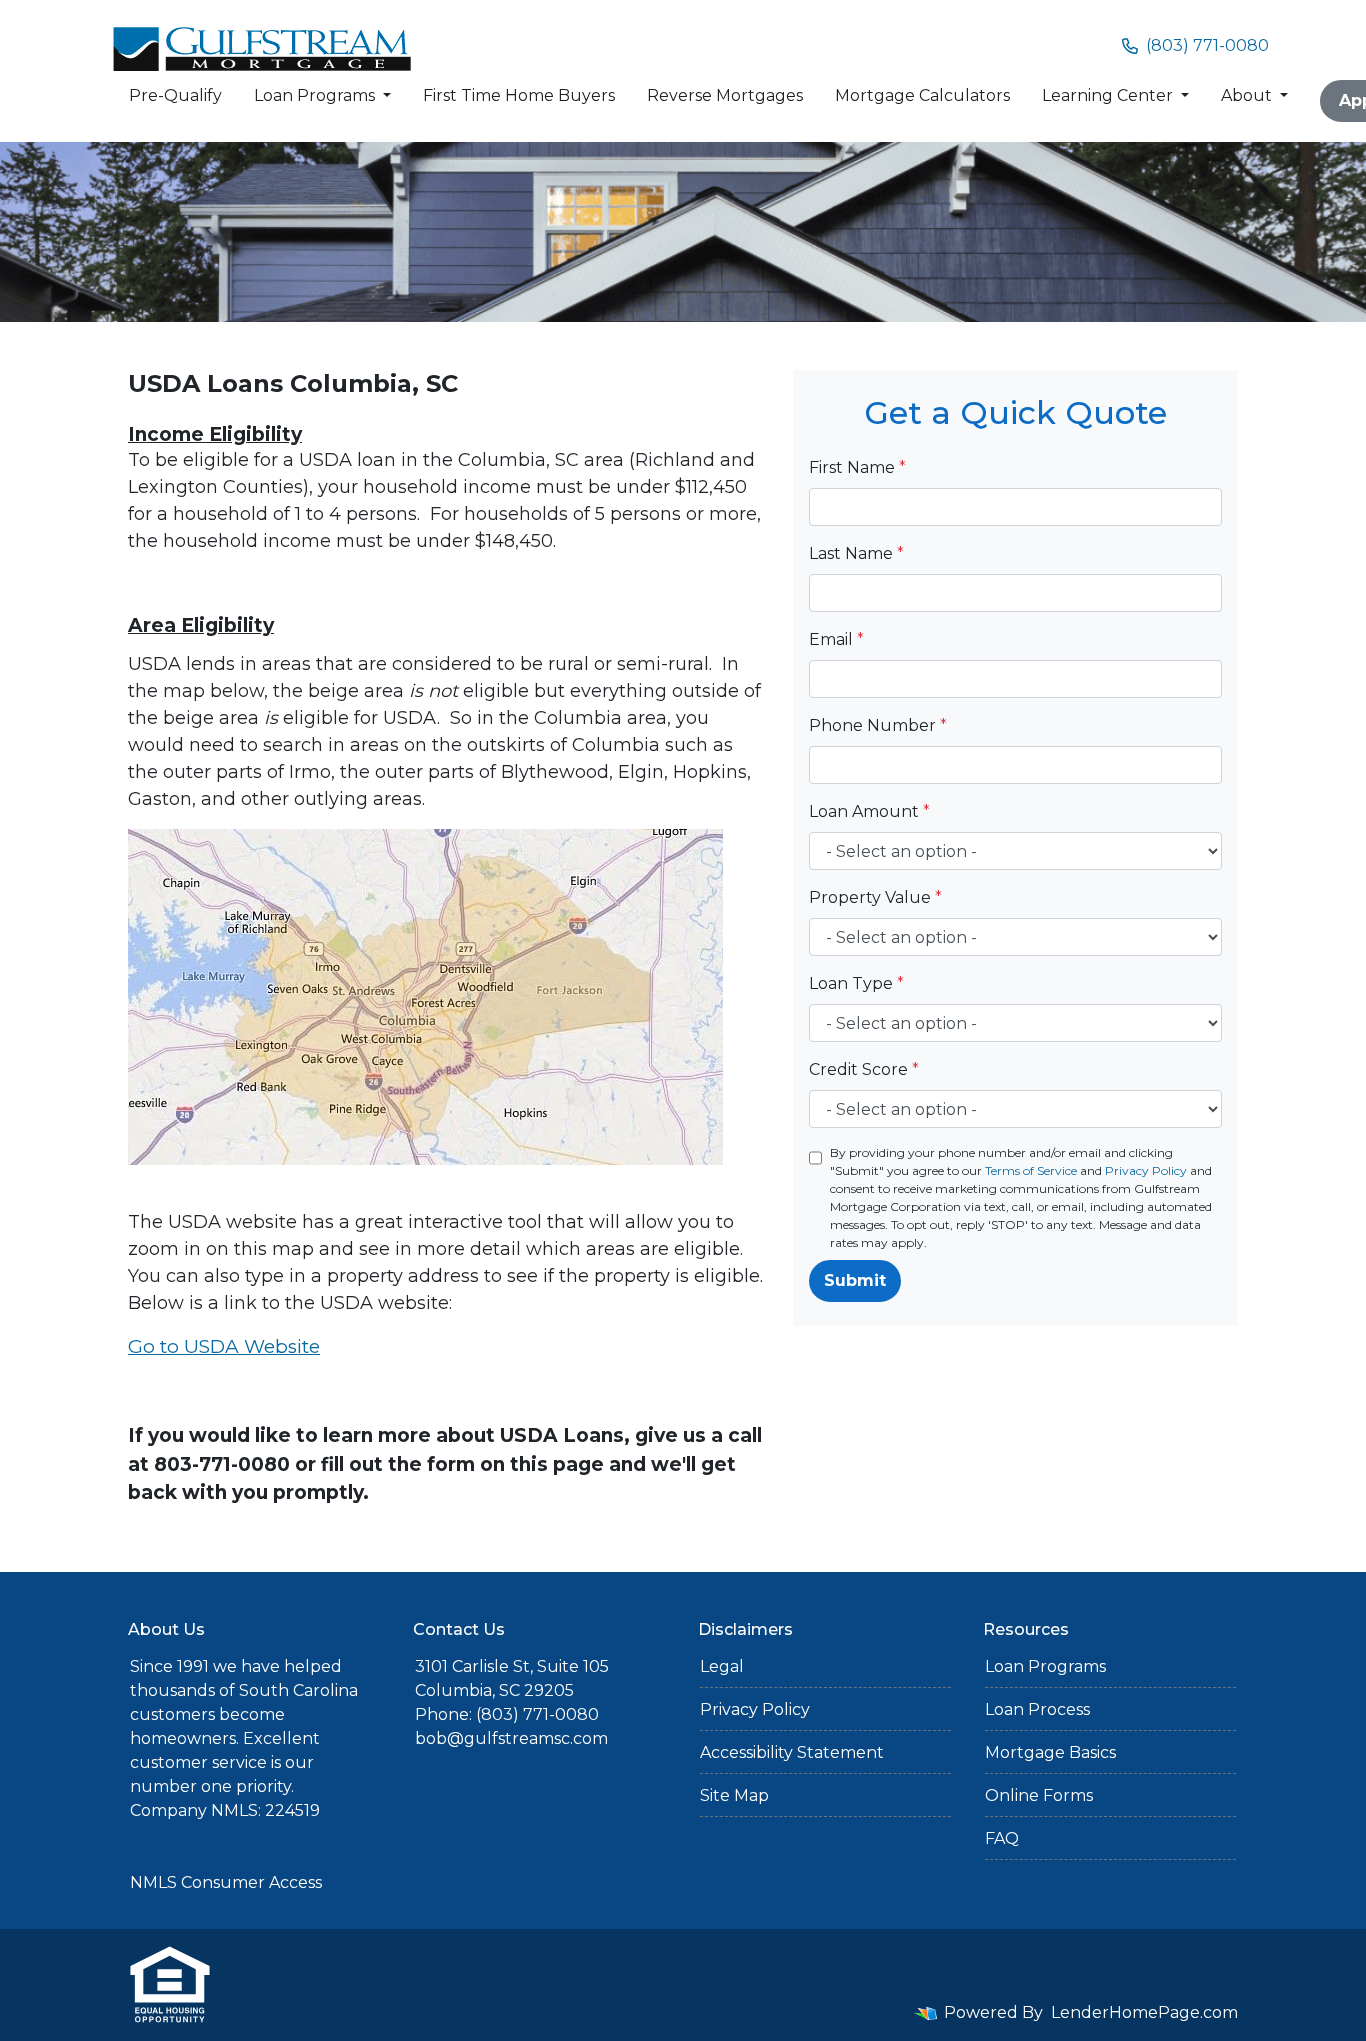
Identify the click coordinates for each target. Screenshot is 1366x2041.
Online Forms (1039, 1795)
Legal (722, 1666)
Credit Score (864, 1069)
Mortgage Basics (1050, 1752)
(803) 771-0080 (1207, 45)
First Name (857, 467)
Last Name (856, 553)
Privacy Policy (1146, 1170)
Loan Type (856, 983)
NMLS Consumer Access (226, 1882)
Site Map (734, 1795)
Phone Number (878, 725)
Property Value (875, 897)
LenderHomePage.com (1144, 2012)
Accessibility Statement (792, 1752)
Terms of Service (1031, 1170)
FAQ (1002, 1838)
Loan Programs (316, 95)
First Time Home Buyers (519, 95)
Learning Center (1109, 95)
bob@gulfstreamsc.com (511, 1738)
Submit (855, 1280)
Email (836, 639)
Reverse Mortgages (725, 95)
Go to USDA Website (224, 1346)
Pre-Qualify (175, 95)
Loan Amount (869, 811)
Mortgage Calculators (922, 95)
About (1248, 95)
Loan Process (1037, 1709)
